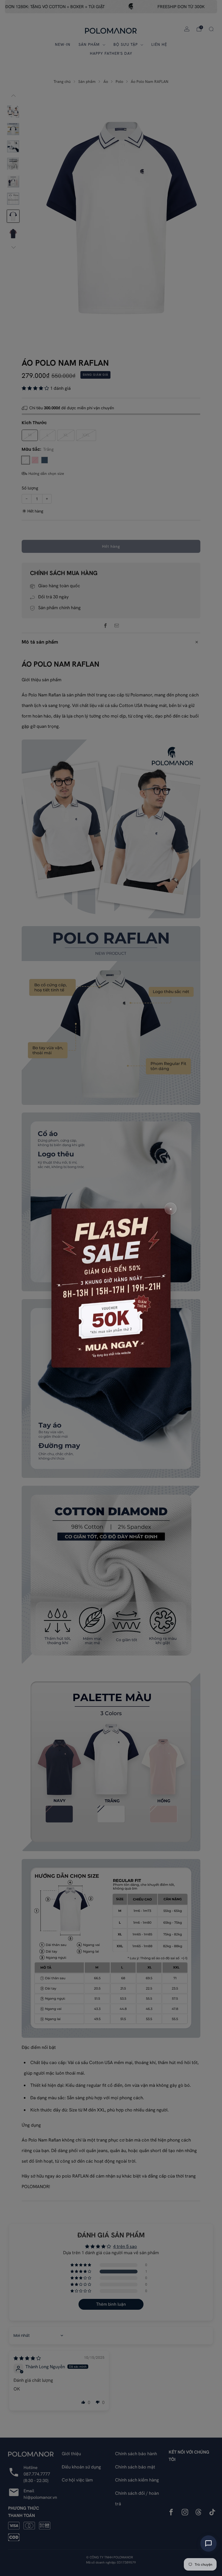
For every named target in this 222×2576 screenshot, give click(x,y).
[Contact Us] (208, 2543)
